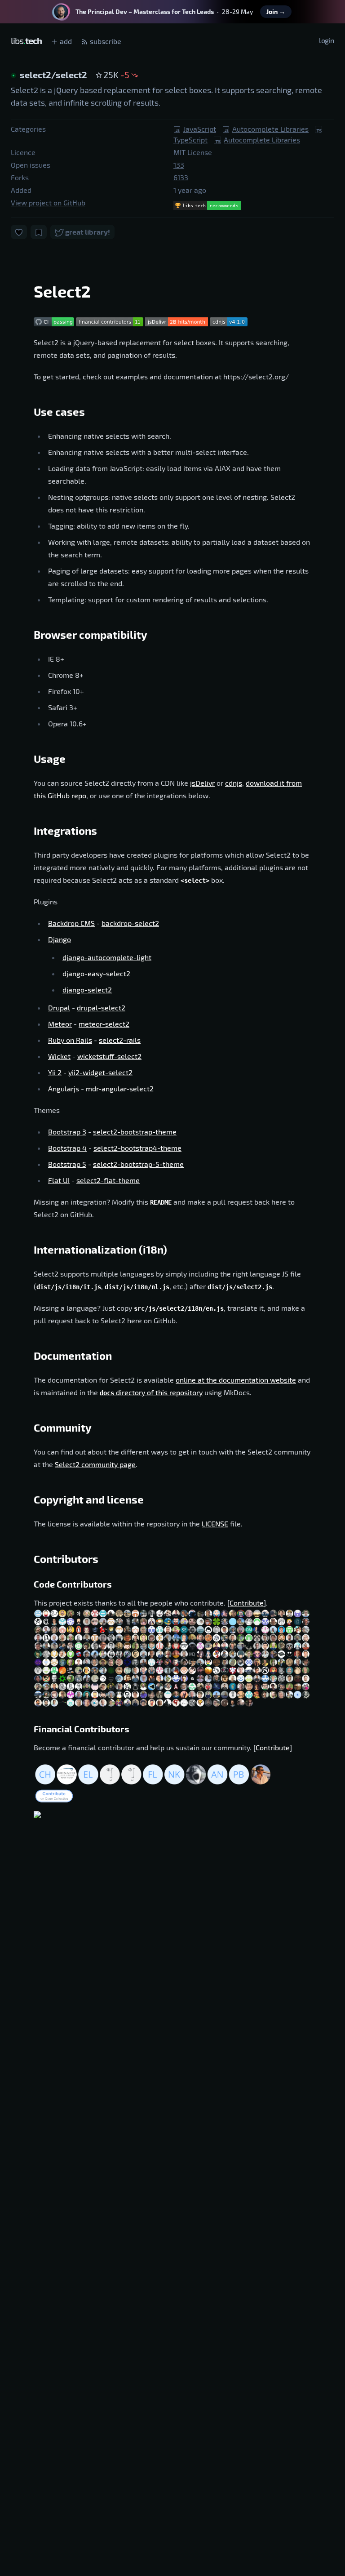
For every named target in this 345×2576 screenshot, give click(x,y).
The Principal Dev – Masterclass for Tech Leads (145, 11)
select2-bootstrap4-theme (137, 1148)
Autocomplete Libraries (270, 129)
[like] (19, 232)
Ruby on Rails (70, 1040)
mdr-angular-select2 (120, 1088)
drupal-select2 (101, 1008)
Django (60, 939)
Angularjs (64, 1088)
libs (26, 40)
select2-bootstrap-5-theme (138, 1164)
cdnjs (234, 783)
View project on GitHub (48, 202)
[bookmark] (39, 232)
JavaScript (200, 129)
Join (276, 11)
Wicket (59, 1056)
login (327, 40)
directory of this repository (151, 1392)
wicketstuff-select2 (109, 1056)
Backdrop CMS (71, 923)
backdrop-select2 (130, 923)
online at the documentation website (236, 1380)
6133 (181, 177)
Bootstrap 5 (67, 1164)
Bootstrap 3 (67, 1132)
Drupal (59, 1008)
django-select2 (87, 990)
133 (179, 165)
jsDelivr (202, 783)
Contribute (247, 1603)
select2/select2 (54, 75)
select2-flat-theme (108, 1180)
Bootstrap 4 (67, 1148)
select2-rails (120, 1040)
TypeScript (190, 140)
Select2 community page (95, 1464)
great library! (87, 232)
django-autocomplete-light (107, 957)
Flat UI (59, 1180)
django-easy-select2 (96, 973)
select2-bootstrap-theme (135, 1132)
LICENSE (215, 1524)
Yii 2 (55, 1072)
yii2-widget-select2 (100, 1072)
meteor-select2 (104, 1024)
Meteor (60, 1024)
